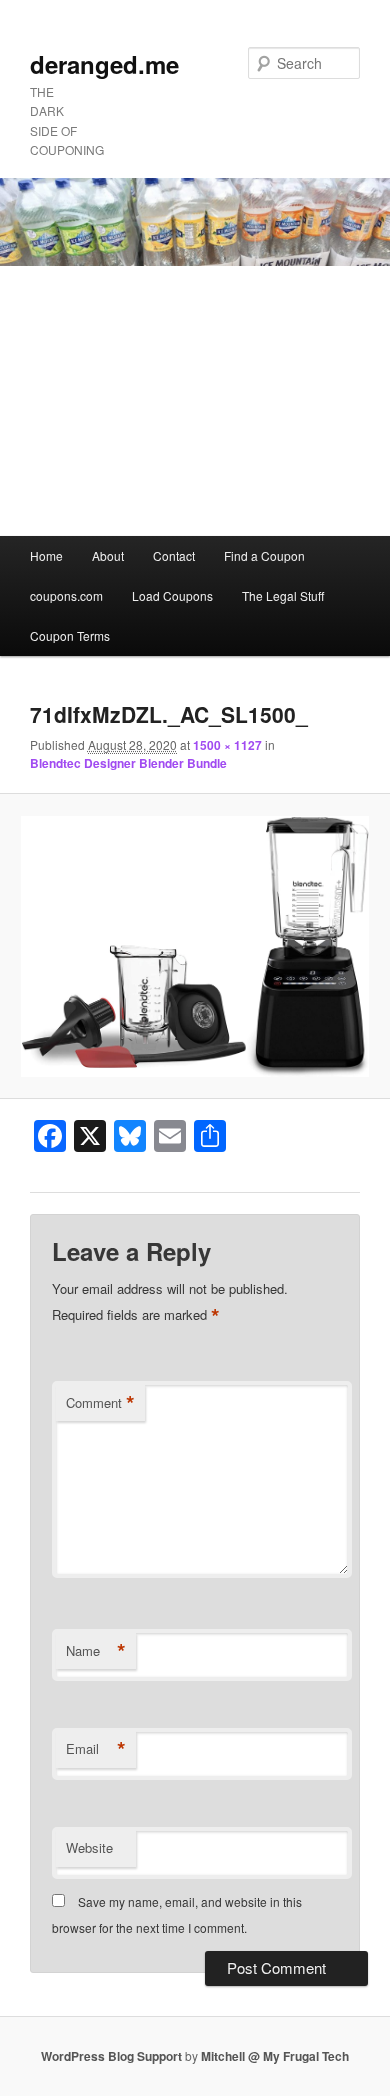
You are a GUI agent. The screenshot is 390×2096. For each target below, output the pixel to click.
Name (96, 1651)
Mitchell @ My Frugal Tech (275, 2056)
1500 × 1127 (227, 745)
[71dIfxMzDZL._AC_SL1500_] (194, 946)
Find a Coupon (264, 555)
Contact (174, 555)
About (108, 555)
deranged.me (104, 64)
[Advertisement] (195, 401)
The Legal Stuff (283, 595)
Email (96, 1749)
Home (46, 555)
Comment (100, 1403)
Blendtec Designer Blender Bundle (128, 763)
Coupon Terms (70, 635)
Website (89, 1847)
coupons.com (66, 595)
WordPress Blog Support (111, 2056)
